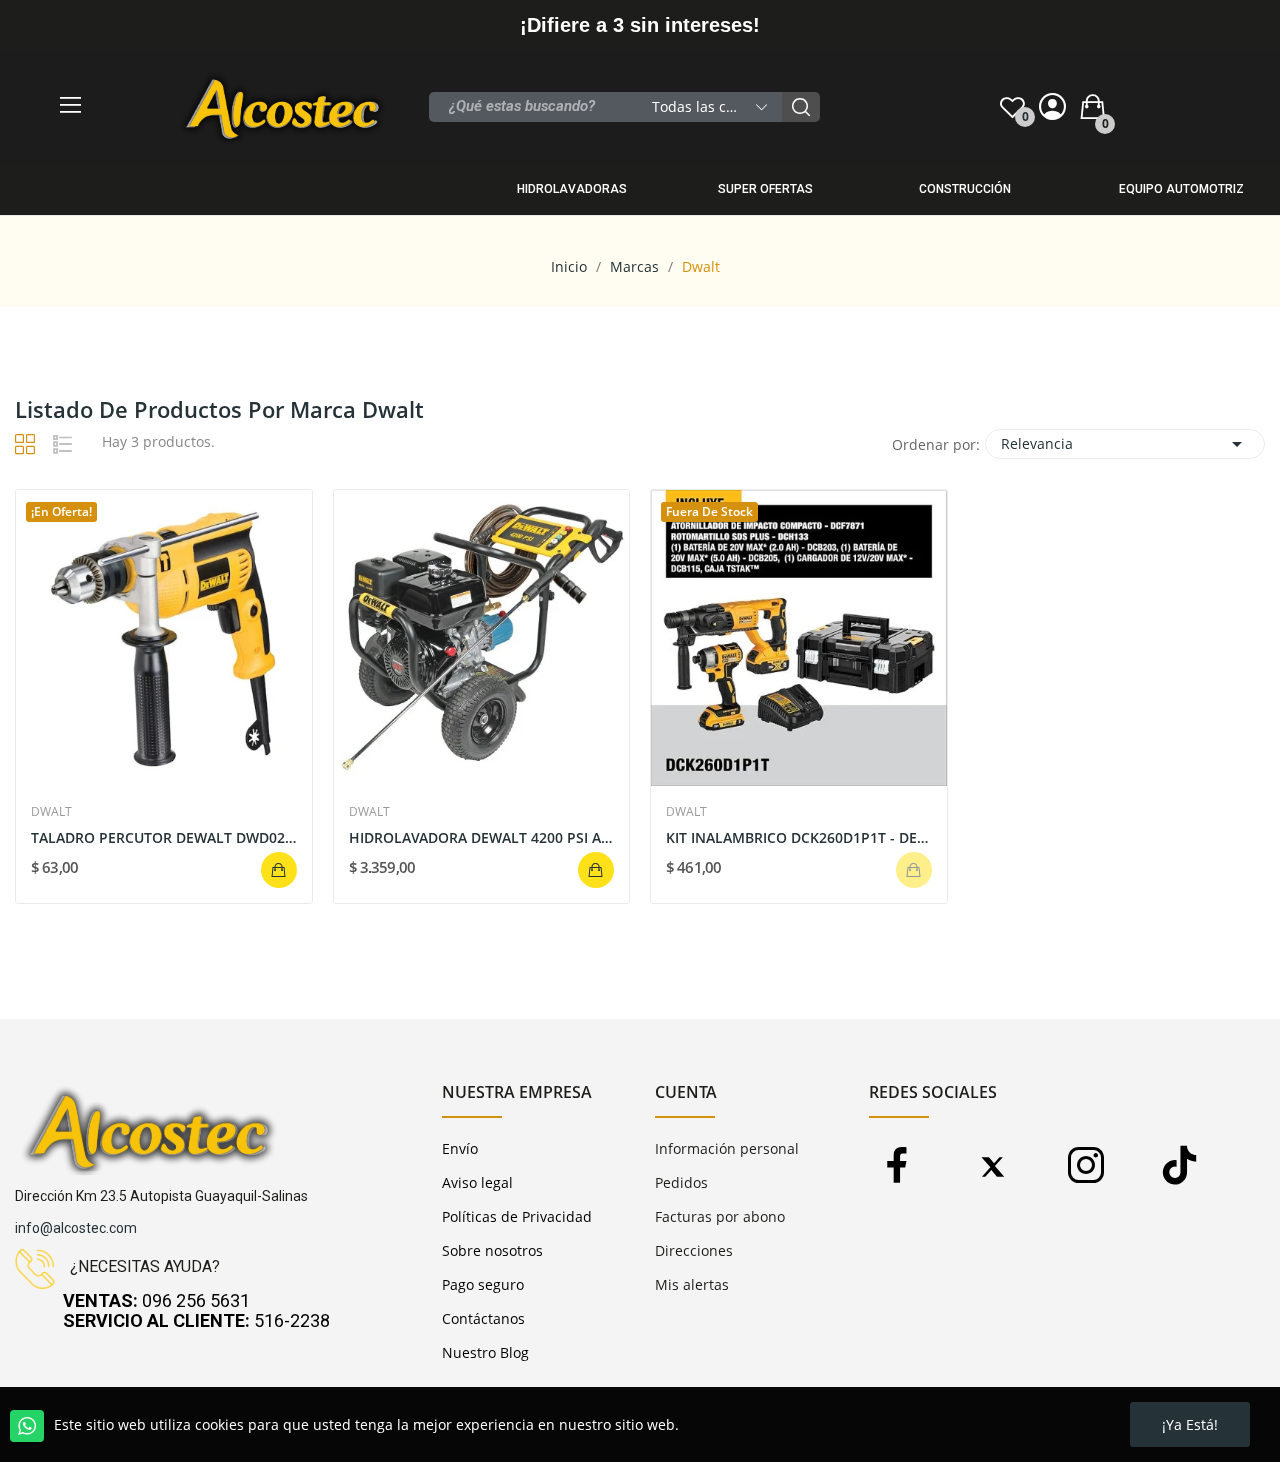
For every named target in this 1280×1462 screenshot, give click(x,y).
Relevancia (1125, 444)
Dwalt (51, 812)
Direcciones (694, 1250)
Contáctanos (483, 1318)
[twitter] (991, 1166)
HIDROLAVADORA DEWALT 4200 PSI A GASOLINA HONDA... (482, 837)
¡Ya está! (1190, 1424)
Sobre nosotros (492, 1250)
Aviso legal (477, 1182)
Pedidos (681, 1182)
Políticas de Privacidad (517, 1216)
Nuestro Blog (485, 1352)
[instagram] (1085, 1166)
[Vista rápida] (164, 638)
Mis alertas (692, 1284)
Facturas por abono (720, 1216)
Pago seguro (483, 1284)
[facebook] (897, 1166)
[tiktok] (1179, 1166)
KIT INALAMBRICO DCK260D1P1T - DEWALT (799, 837)
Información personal (727, 1148)
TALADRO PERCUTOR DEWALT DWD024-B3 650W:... (164, 837)
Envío (460, 1148)
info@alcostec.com (76, 1228)
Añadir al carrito (279, 870)
